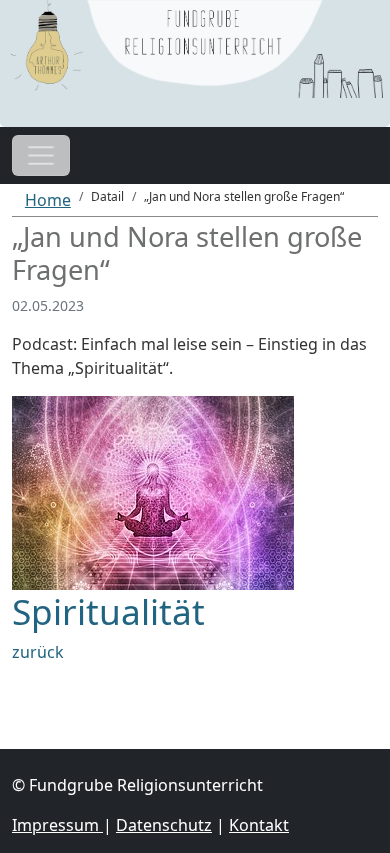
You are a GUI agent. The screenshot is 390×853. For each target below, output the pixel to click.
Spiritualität (108, 611)
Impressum (57, 825)
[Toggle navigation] (41, 156)
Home (48, 200)
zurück (38, 652)
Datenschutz (164, 825)
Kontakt (259, 825)
